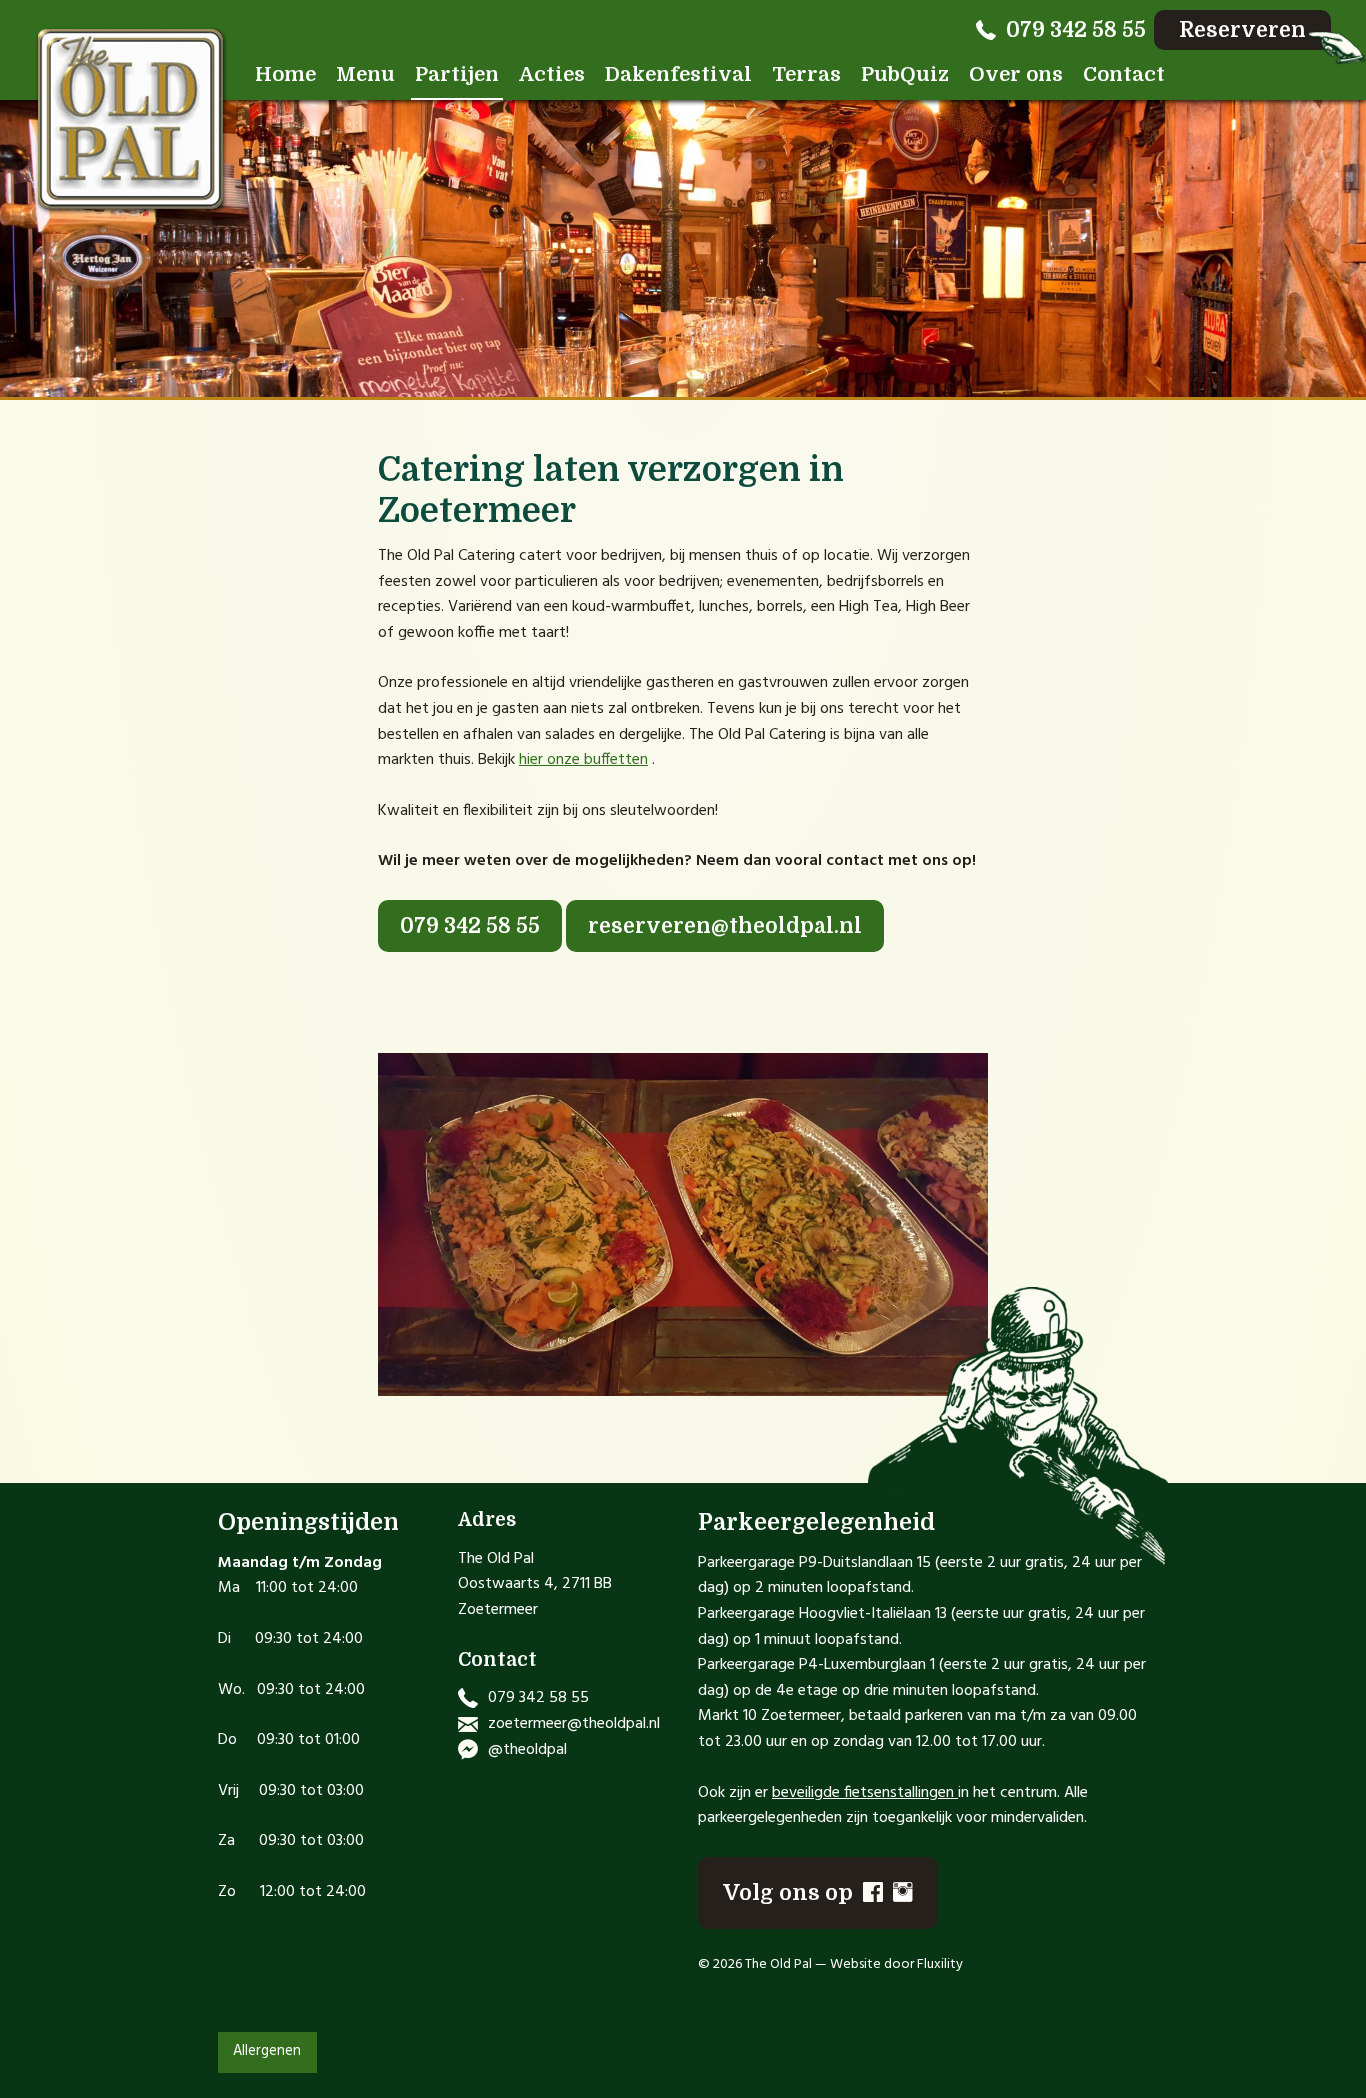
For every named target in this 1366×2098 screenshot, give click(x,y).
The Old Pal (131, 121)
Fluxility (940, 1964)
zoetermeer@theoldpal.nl (574, 1724)
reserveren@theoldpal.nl (725, 926)
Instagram (903, 1892)
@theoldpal (527, 1750)
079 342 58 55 (1076, 30)
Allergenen (267, 2051)
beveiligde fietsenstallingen (863, 1793)
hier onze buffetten (583, 760)
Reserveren (1242, 30)
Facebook (873, 1892)
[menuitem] (285, 75)
